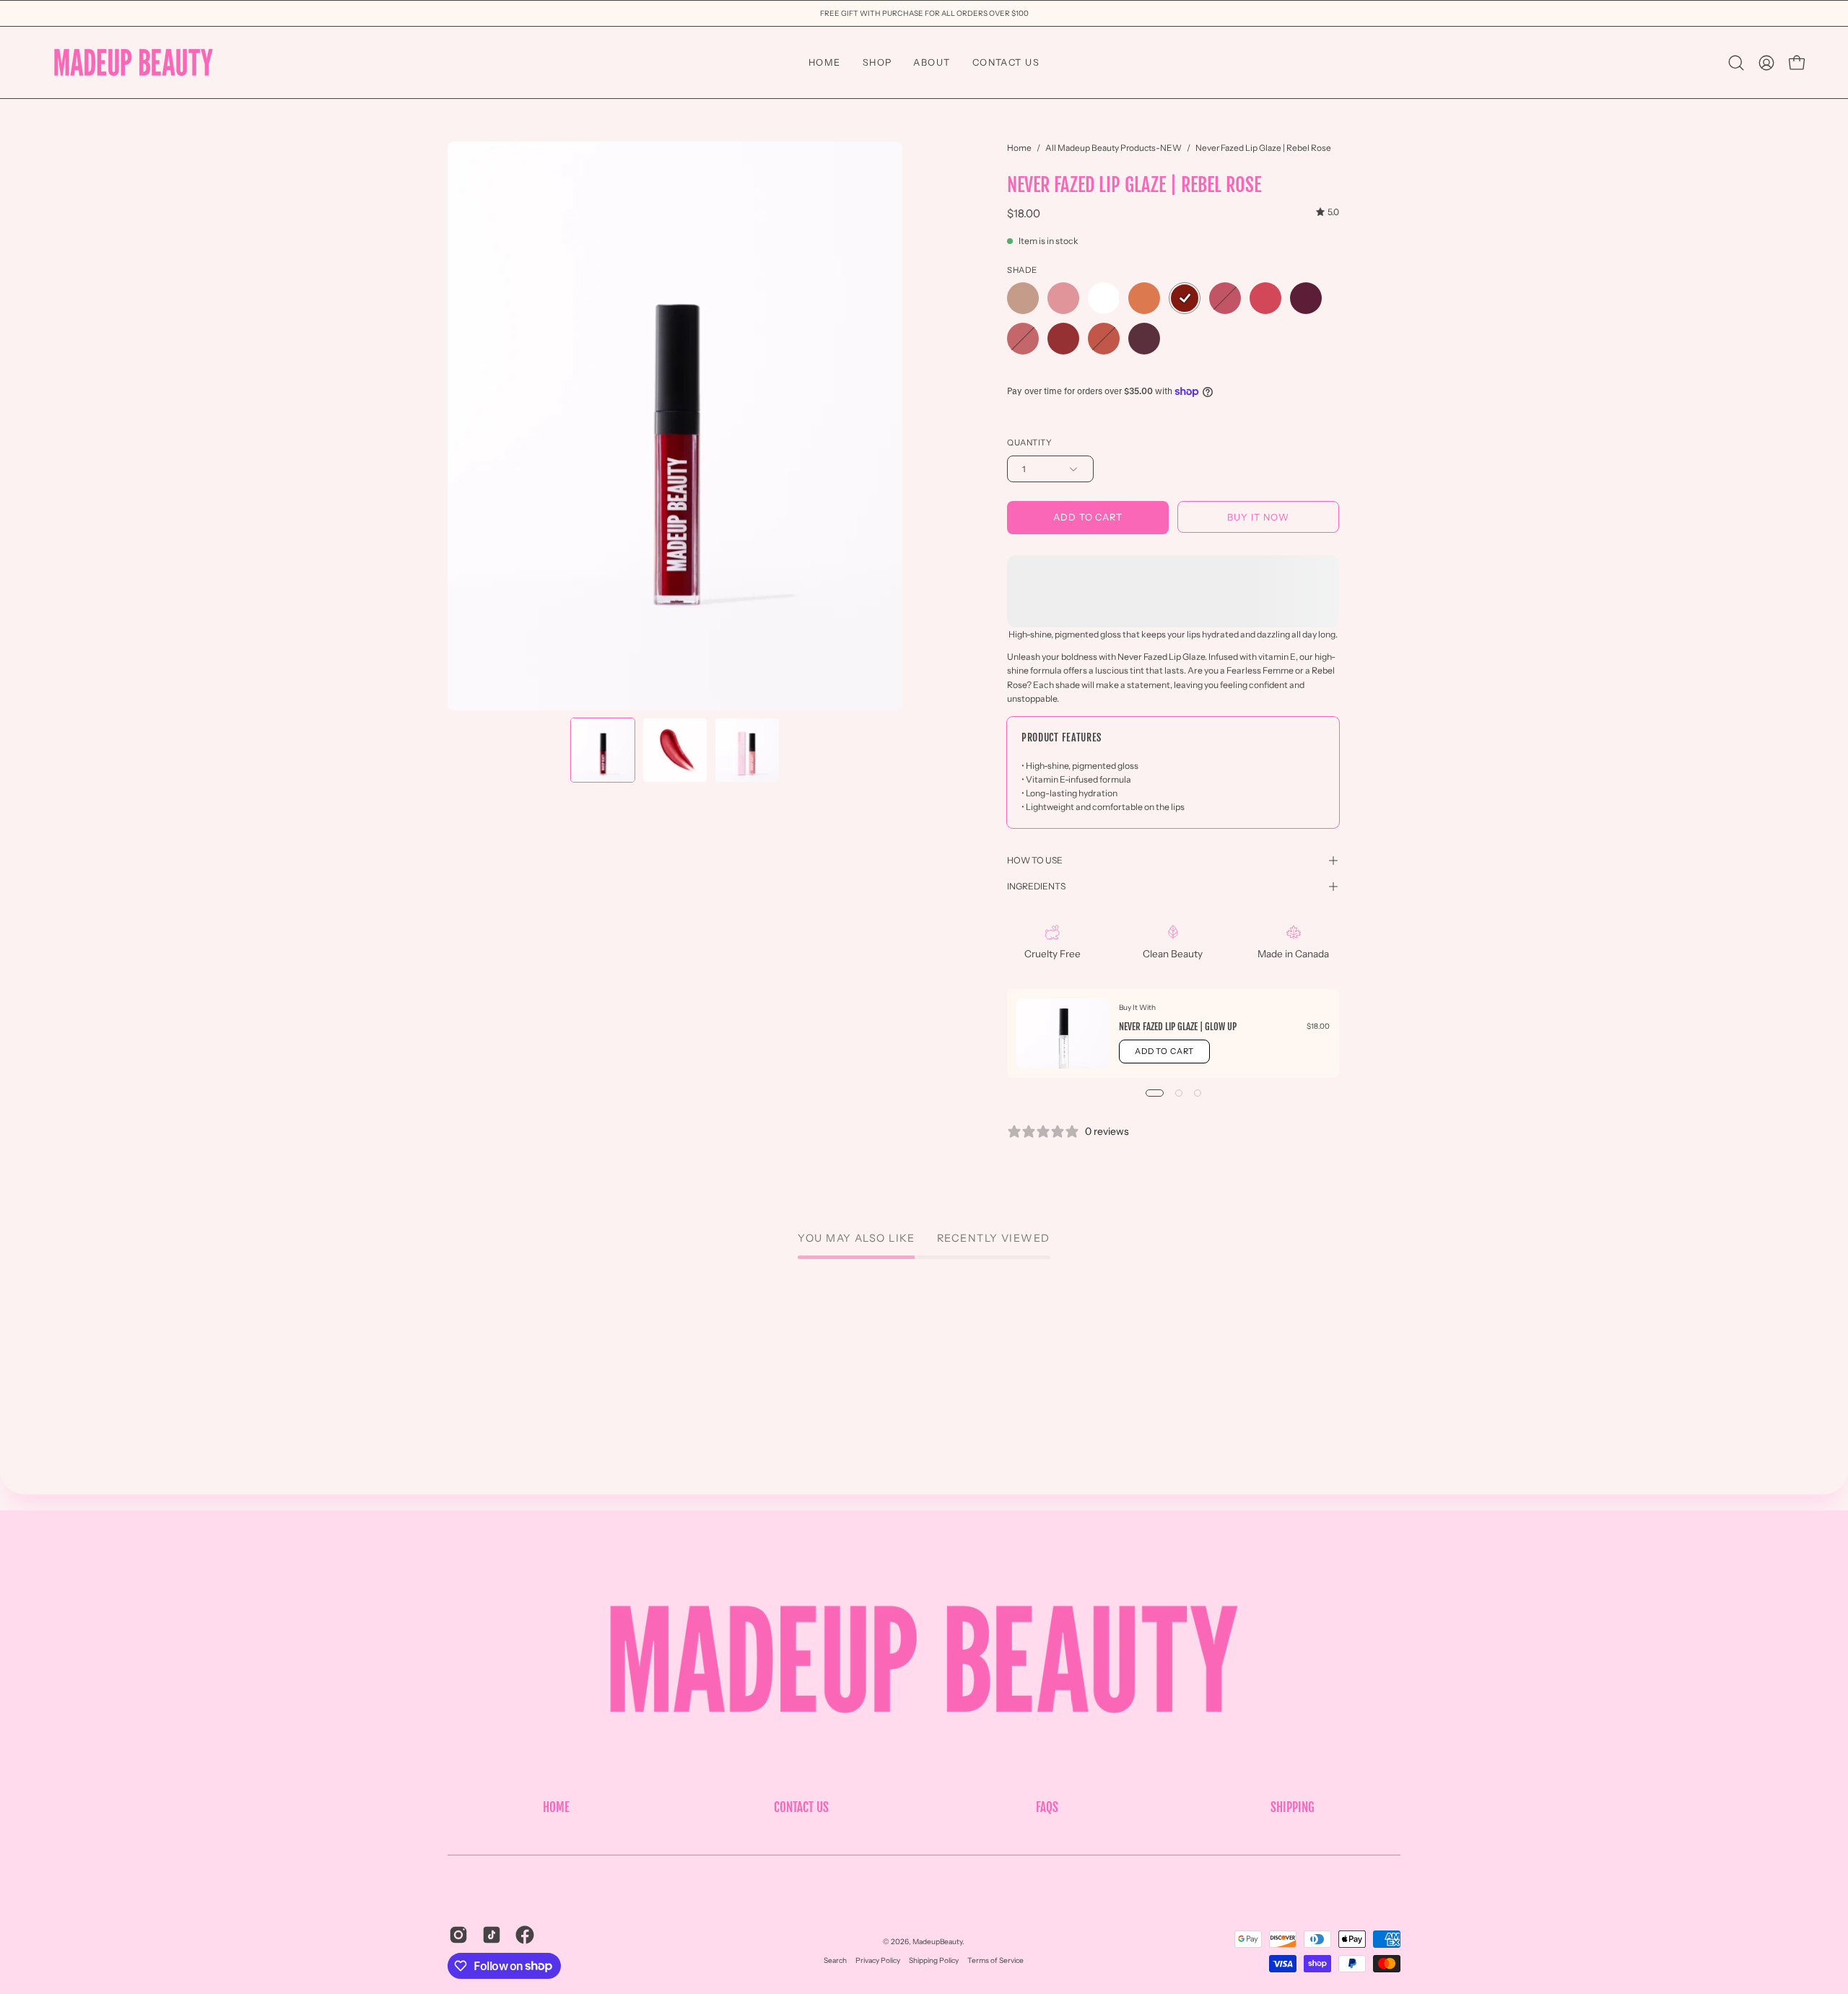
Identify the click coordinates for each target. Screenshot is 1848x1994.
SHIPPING (1293, 1807)
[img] (1328, 212)
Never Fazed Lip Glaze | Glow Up (1178, 1027)
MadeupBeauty (937, 1942)
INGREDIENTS (1036, 886)
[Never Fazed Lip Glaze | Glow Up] (1063, 1033)
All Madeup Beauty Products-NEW (1113, 148)
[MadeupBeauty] (134, 62)
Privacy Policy (878, 1960)
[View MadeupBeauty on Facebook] (525, 1935)
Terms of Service (995, 1960)
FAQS (1047, 1807)
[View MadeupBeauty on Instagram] (458, 1935)
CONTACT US (801, 1807)
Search (835, 1960)
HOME (556, 1807)
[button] (1736, 63)
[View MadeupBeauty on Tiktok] (492, 1935)
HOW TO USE (1035, 860)
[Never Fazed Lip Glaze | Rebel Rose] (603, 750)
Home (1019, 148)
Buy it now (1258, 517)
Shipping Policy (934, 1960)
